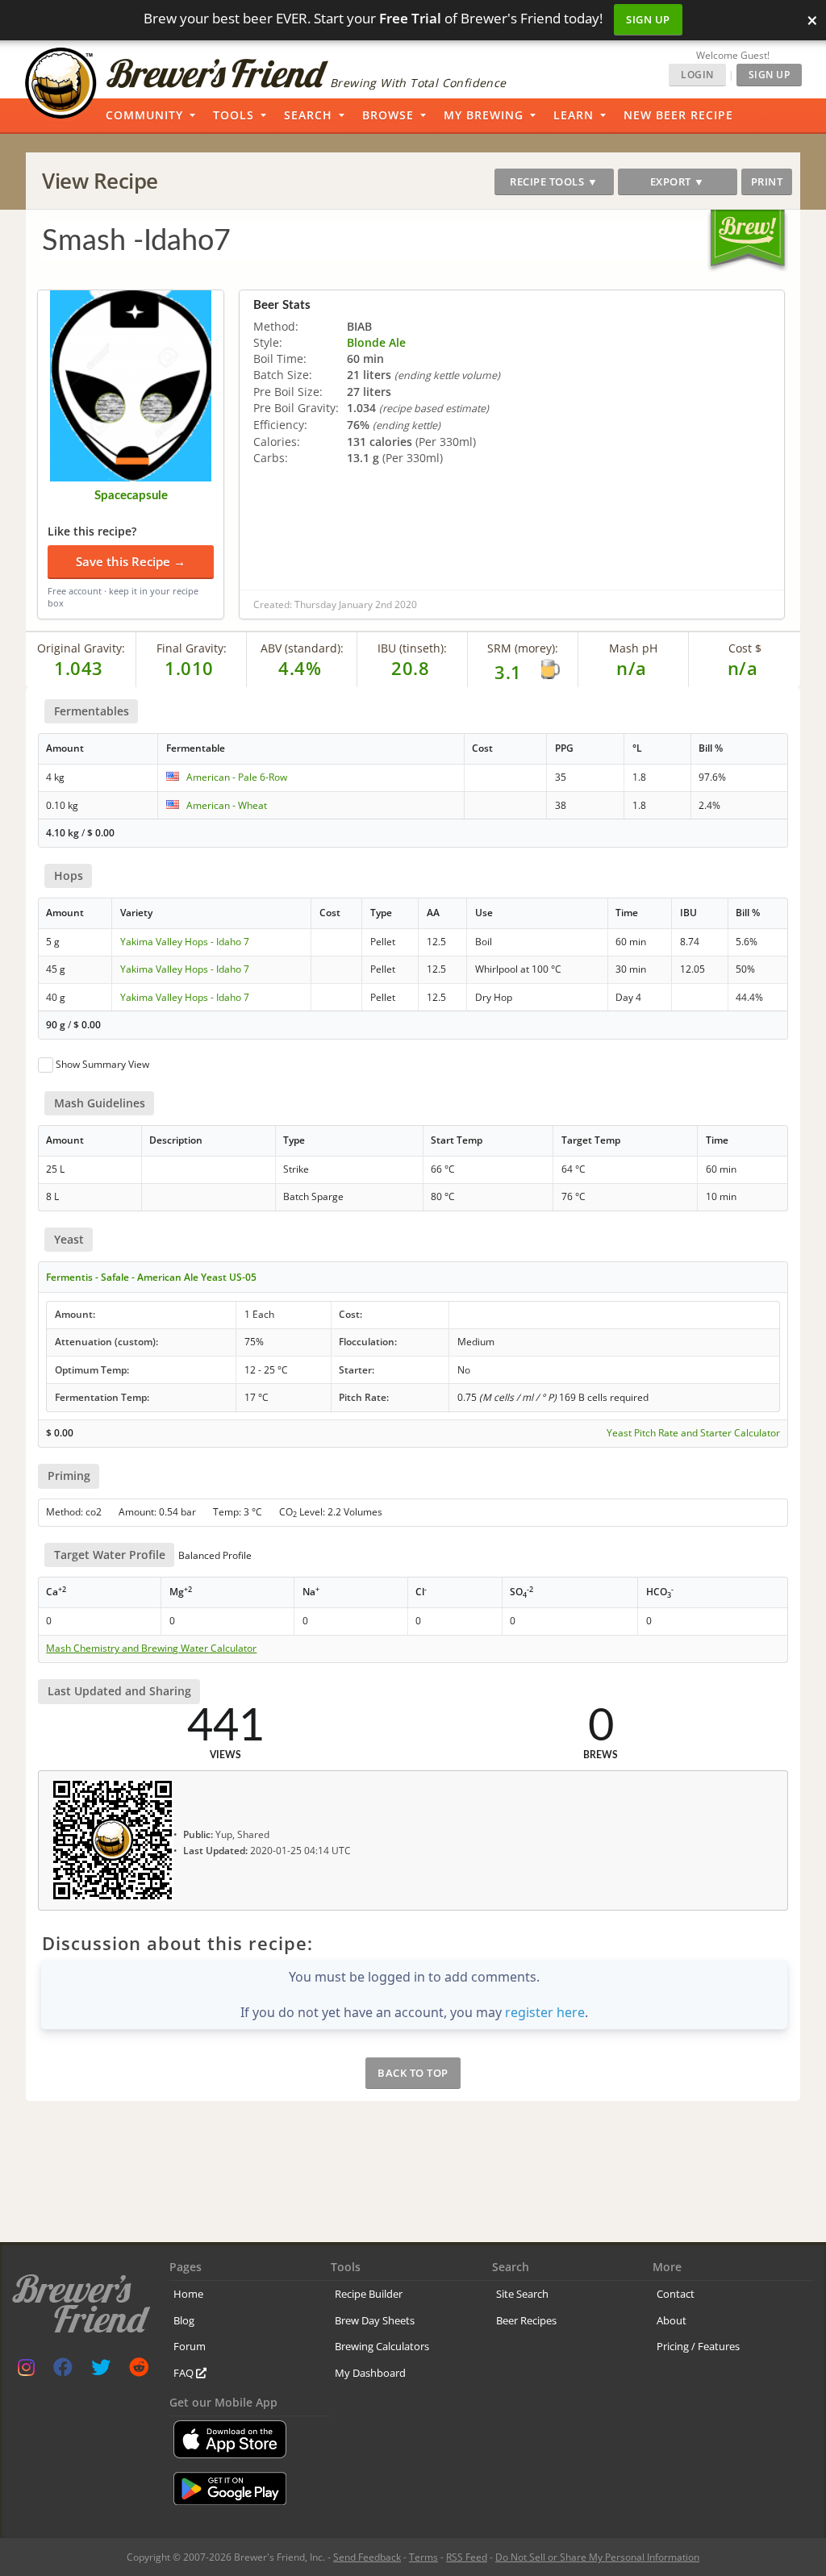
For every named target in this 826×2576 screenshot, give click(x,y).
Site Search (522, 2294)
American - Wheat (227, 805)
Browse (388, 115)
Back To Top (413, 2073)
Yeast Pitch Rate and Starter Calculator (693, 1433)
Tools (234, 115)
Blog (184, 2320)
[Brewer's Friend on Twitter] (101, 2371)
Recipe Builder (369, 2294)
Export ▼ (678, 181)
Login (697, 75)
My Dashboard (370, 2373)
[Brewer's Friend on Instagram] (26, 2371)
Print (767, 181)
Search (308, 115)
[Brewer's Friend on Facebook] (63, 2371)
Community (144, 115)
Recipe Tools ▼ (554, 181)
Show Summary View (102, 1064)
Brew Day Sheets (375, 2320)
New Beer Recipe (678, 115)
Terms (423, 2557)
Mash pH (633, 648)
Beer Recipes (526, 2320)
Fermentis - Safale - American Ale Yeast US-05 (151, 1277)
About (672, 2320)
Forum (190, 2346)
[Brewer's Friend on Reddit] (139, 2371)
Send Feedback (367, 2557)
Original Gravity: (81, 648)
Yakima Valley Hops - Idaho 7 (185, 942)
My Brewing (484, 115)
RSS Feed (467, 2557)
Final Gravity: (192, 648)
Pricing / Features (698, 2346)
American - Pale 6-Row (237, 777)
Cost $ (745, 648)
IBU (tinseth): (412, 648)
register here (545, 2012)
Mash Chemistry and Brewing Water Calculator (151, 1649)
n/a (743, 668)
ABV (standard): (302, 648)
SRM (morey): (523, 648)
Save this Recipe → (131, 561)
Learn (574, 115)
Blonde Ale (376, 342)
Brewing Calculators (382, 2346)
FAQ (185, 2373)
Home (188, 2294)
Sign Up (648, 19)
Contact (676, 2294)
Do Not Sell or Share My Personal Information (597, 2557)
